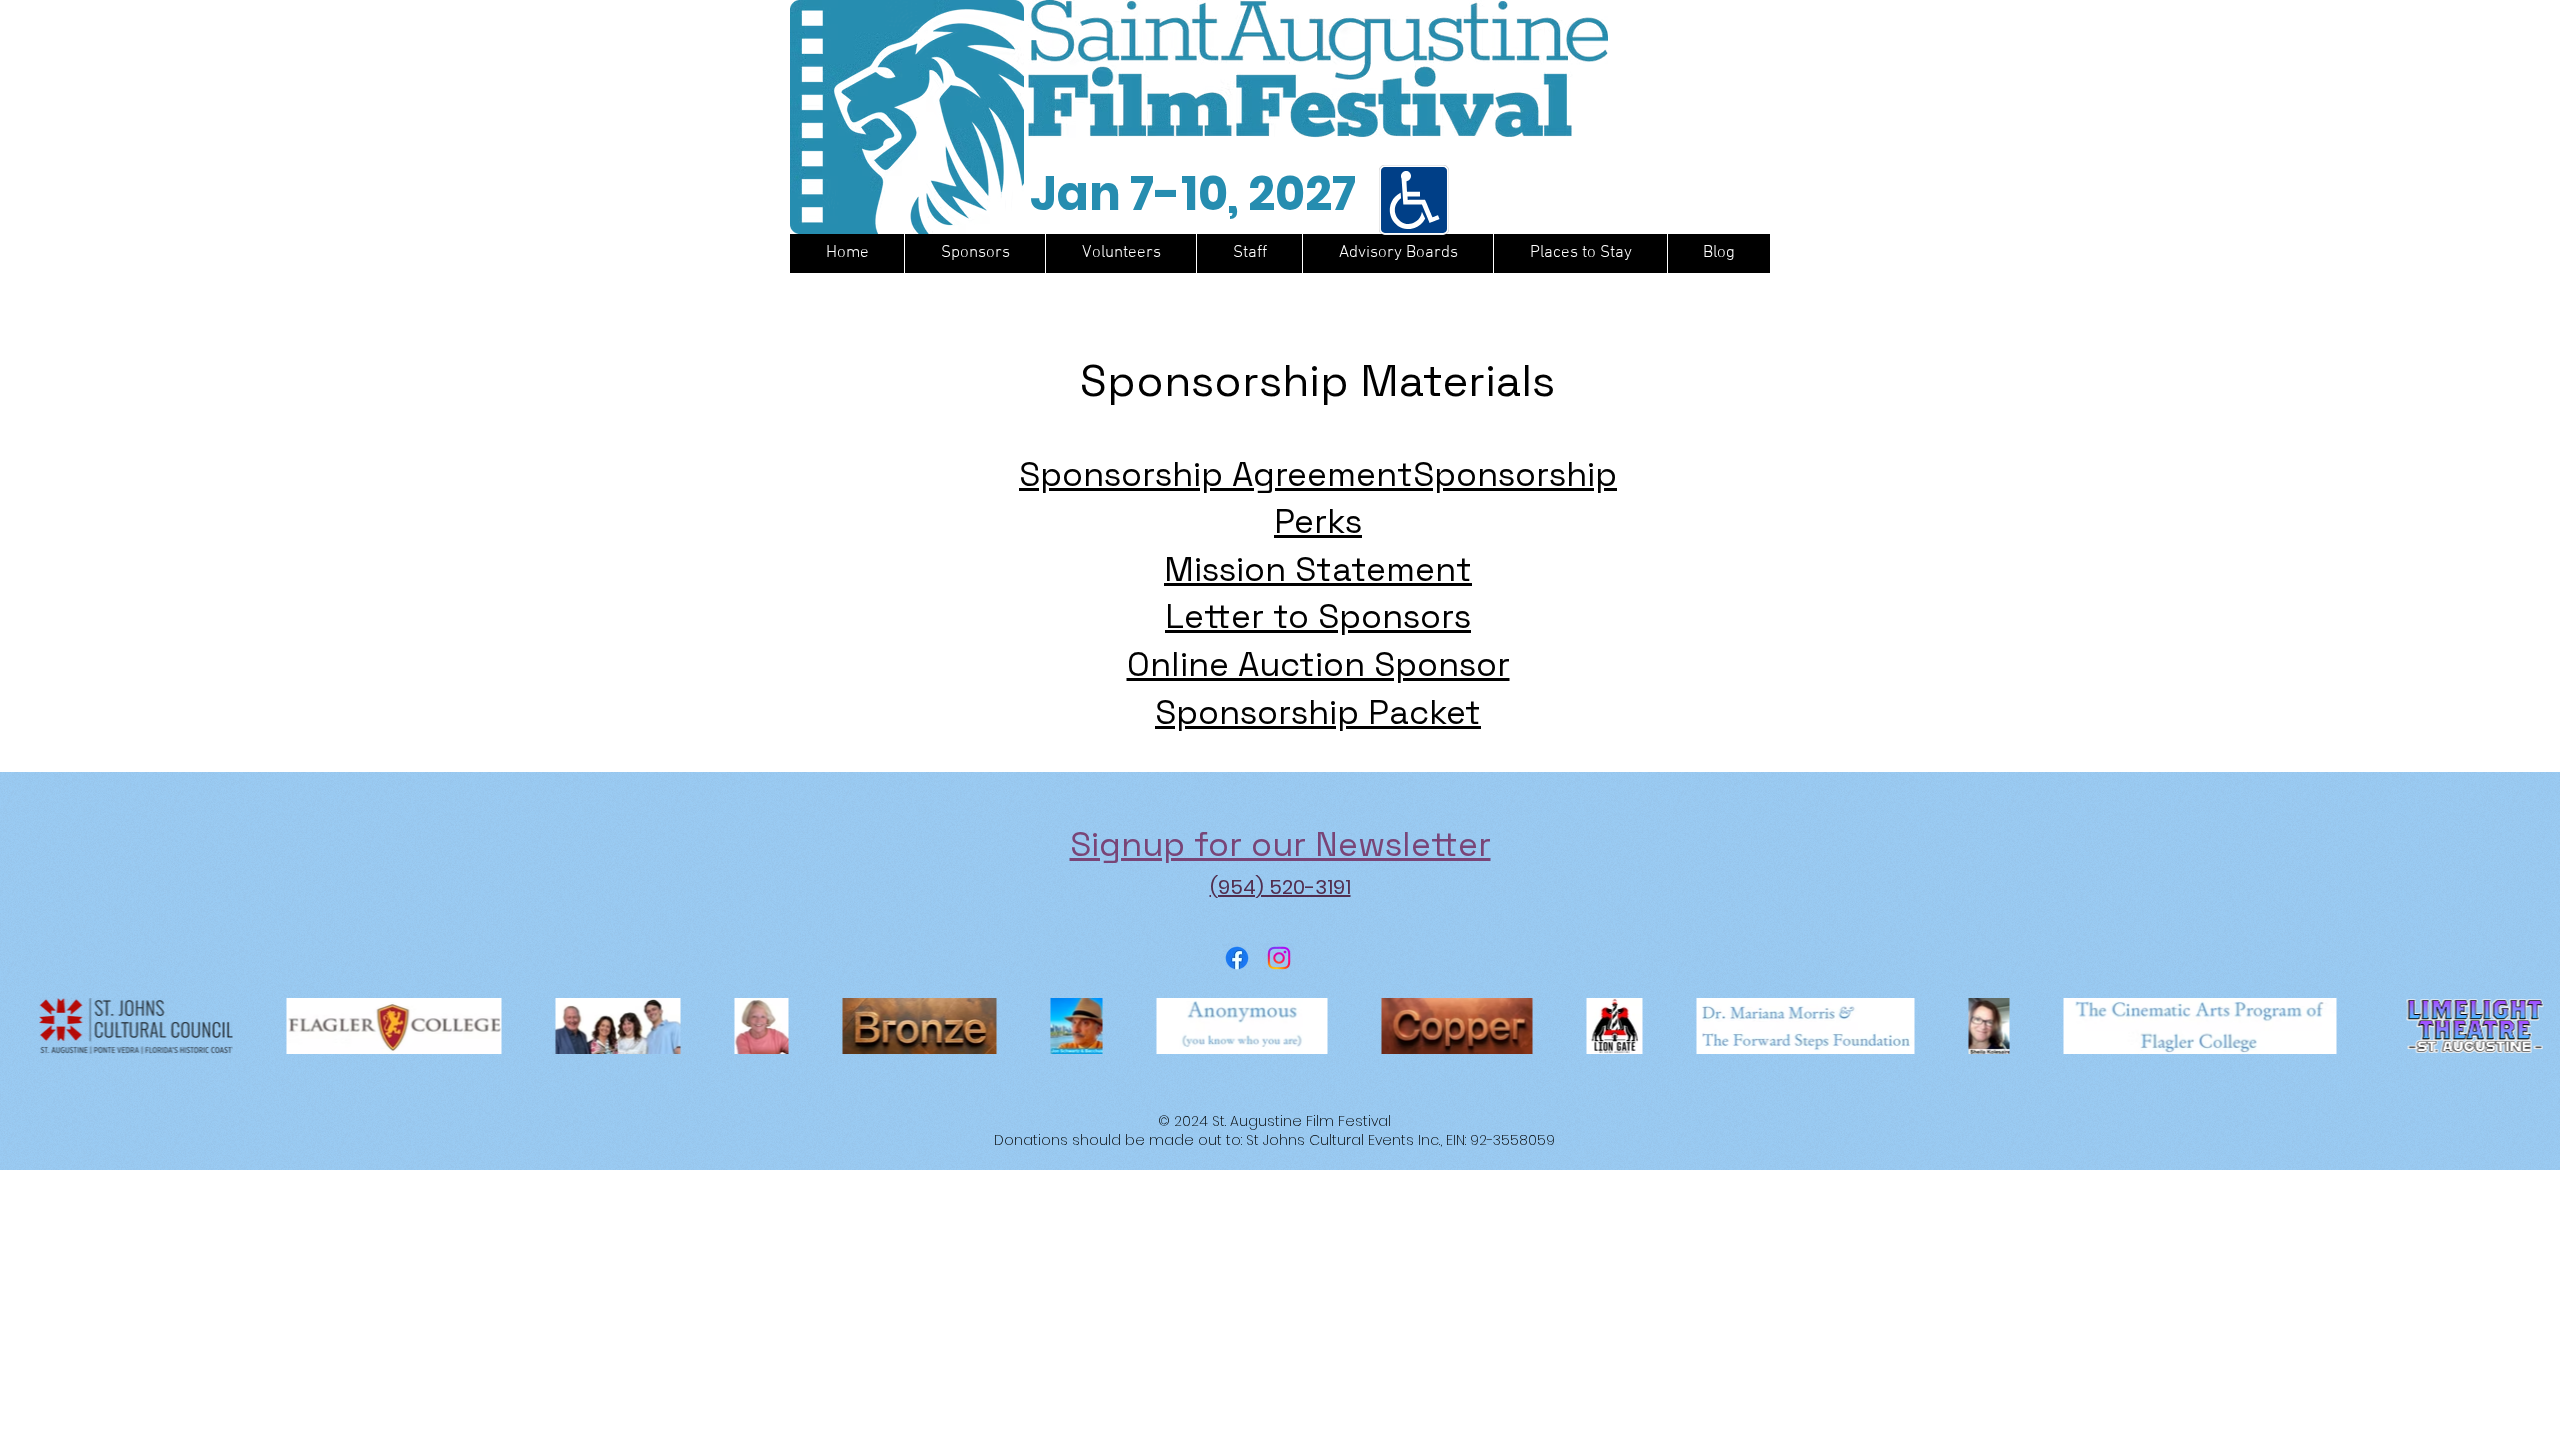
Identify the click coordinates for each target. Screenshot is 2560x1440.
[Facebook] (1237, 958)
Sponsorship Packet (1318, 712)
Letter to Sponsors (1318, 616)
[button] (1397, 253)
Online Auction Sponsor (1318, 664)
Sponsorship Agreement (1216, 474)
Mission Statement (1318, 569)
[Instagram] (1279, 958)
